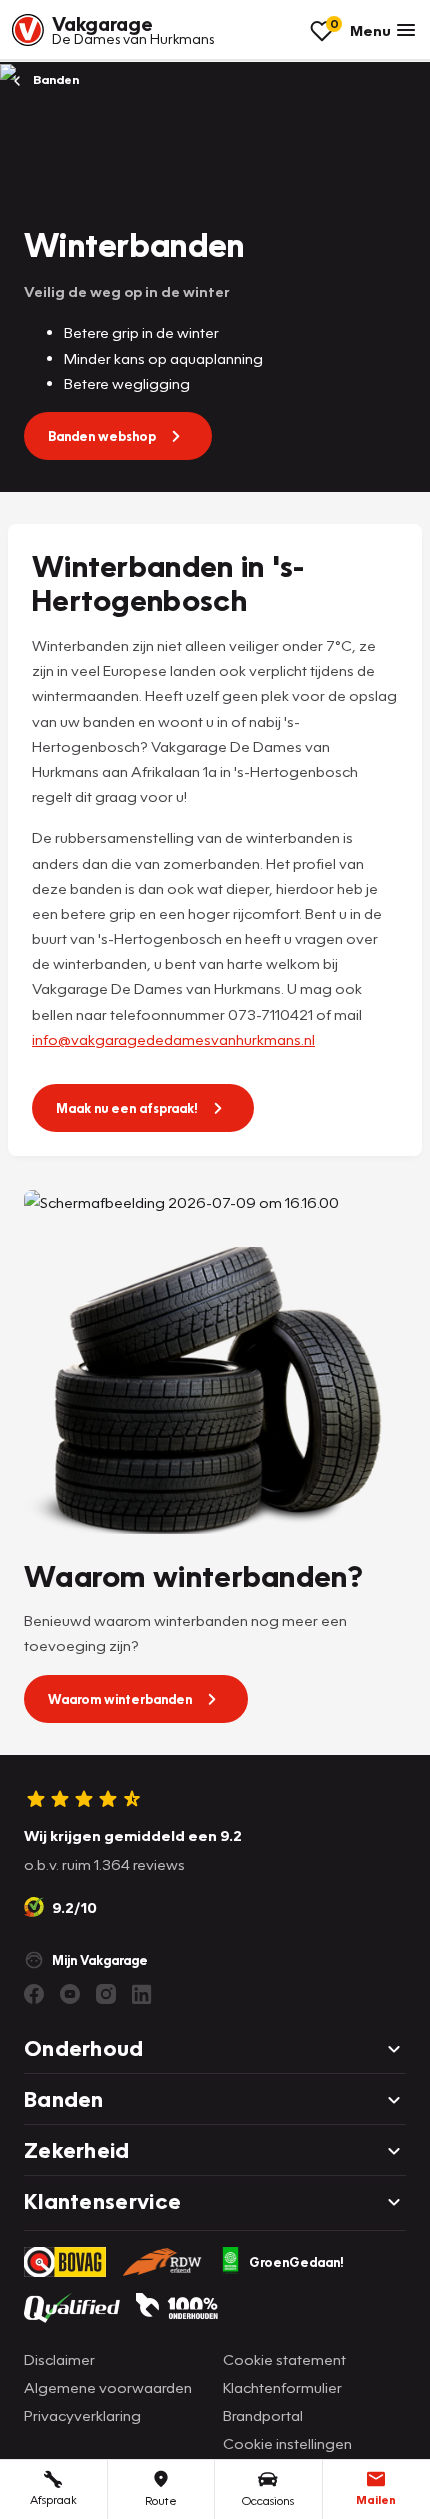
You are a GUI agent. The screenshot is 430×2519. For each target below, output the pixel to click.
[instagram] (106, 1994)
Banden (54, 79)
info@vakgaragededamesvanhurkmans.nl (173, 1039)
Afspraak (53, 2499)
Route (161, 2500)
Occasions (268, 2500)
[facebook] (34, 1994)
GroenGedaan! (296, 2262)
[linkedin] (142, 1994)
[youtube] (70, 1994)
